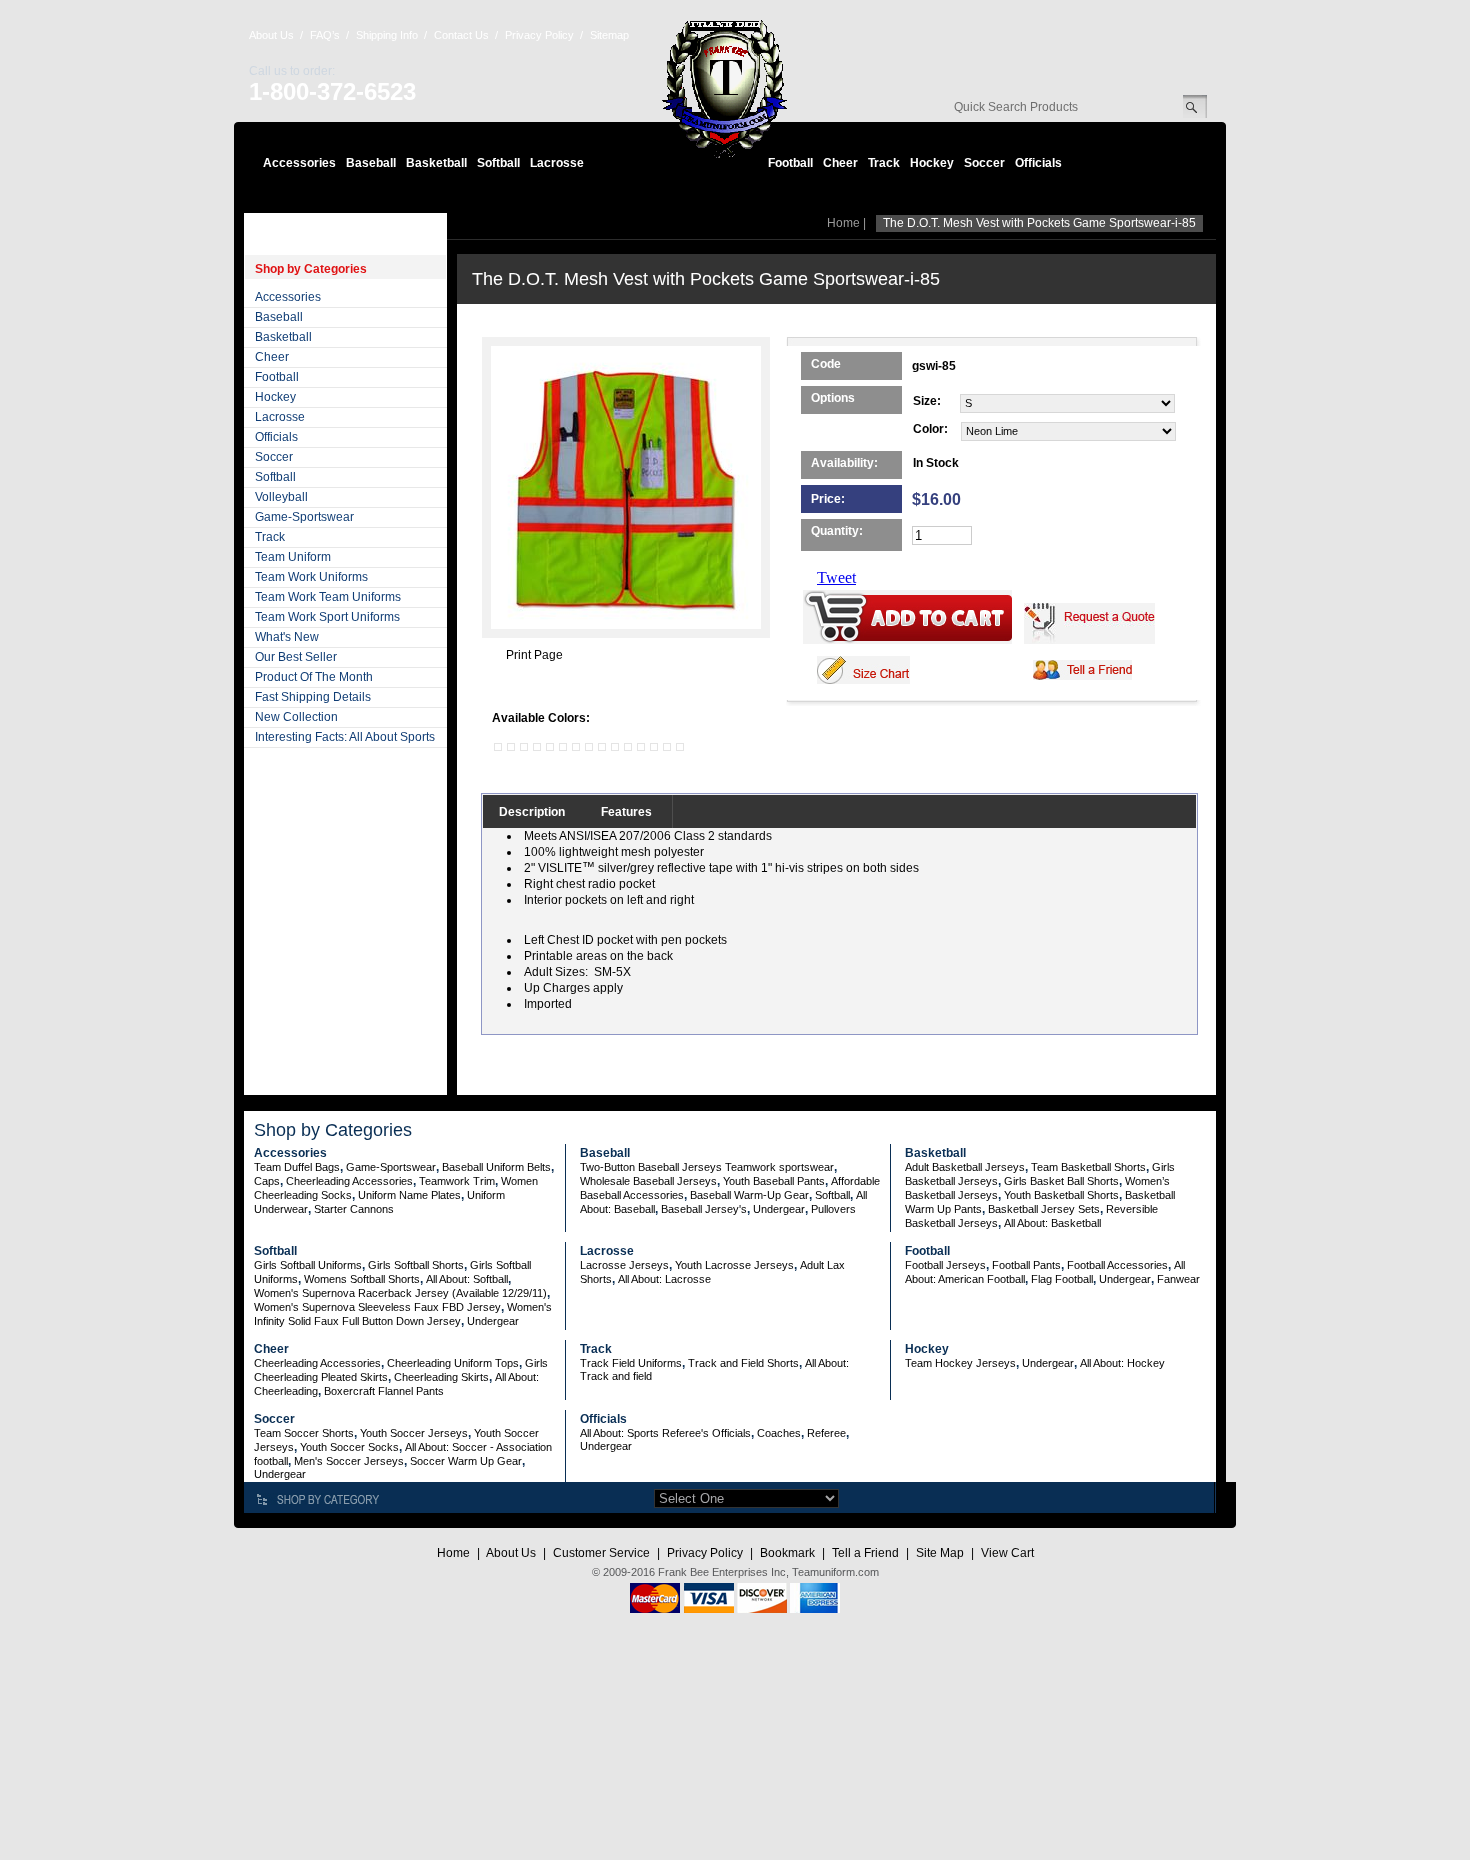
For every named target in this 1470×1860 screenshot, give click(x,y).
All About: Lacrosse (664, 1279)
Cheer (840, 163)
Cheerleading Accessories (349, 1181)
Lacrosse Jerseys (624, 1265)
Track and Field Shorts (743, 1363)
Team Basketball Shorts (1088, 1167)
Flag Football (1062, 1279)
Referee (826, 1433)
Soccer (984, 163)
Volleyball (281, 497)
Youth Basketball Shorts (1061, 1195)
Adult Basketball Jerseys (965, 1167)
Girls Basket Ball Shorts (1061, 1181)
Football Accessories (1117, 1265)
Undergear (779, 1209)
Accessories (299, 163)
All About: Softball (467, 1279)
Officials (1038, 163)
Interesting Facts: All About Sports (345, 737)
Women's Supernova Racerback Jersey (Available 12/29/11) (400, 1293)
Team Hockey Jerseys (960, 1363)
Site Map (940, 1553)
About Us (271, 35)
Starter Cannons (354, 1209)
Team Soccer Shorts (304, 1433)
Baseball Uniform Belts (496, 1167)
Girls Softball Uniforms (308, 1265)
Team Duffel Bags (297, 1167)
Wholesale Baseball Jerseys (648, 1181)
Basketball (436, 163)
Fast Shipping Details (313, 697)
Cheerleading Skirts (441, 1377)
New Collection (296, 717)
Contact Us (461, 35)
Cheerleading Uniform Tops (453, 1363)
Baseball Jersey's (704, 1209)
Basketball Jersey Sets (1044, 1209)
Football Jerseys (945, 1265)
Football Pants (1026, 1265)
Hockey (932, 163)
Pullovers (833, 1209)
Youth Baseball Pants (774, 1181)
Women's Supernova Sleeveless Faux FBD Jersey (377, 1307)
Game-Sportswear (304, 517)
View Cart (1007, 1553)
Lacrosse (557, 163)
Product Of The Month (314, 677)
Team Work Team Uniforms (328, 597)
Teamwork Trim (457, 1181)
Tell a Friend (865, 1553)
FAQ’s (325, 35)
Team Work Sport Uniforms (327, 617)
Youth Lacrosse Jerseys (734, 1265)
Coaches (779, 1433)
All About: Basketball (1052, 1223)
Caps (267, 1181)
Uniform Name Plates (409, 1195)
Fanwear (1178, 1279)
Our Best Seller (296, 657)
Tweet (836, 577)
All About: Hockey (1122, 1363)
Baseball (371, 163)
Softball (498, 163)
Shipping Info (387, 35)
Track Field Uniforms (631, 1363)
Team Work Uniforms (311, 577)
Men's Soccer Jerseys (349, 1461)
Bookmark (787, 1553)
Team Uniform (293, 557)
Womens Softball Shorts (362, 1279)
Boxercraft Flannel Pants (384, 1391)
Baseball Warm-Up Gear (749, 1195)
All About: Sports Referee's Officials (665, 1433)
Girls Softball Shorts (416, 1265)
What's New (287, 637)
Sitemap (609, 35)
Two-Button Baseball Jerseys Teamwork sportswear (707, 1167)
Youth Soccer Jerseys (414, 1433)
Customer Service (601, 1553)
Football (790, 163)
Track (884, 163)
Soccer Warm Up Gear (466, 1461)
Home (843, 223)
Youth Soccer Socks (349, 1447)
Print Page (534, 655)
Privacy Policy (539, 35)
